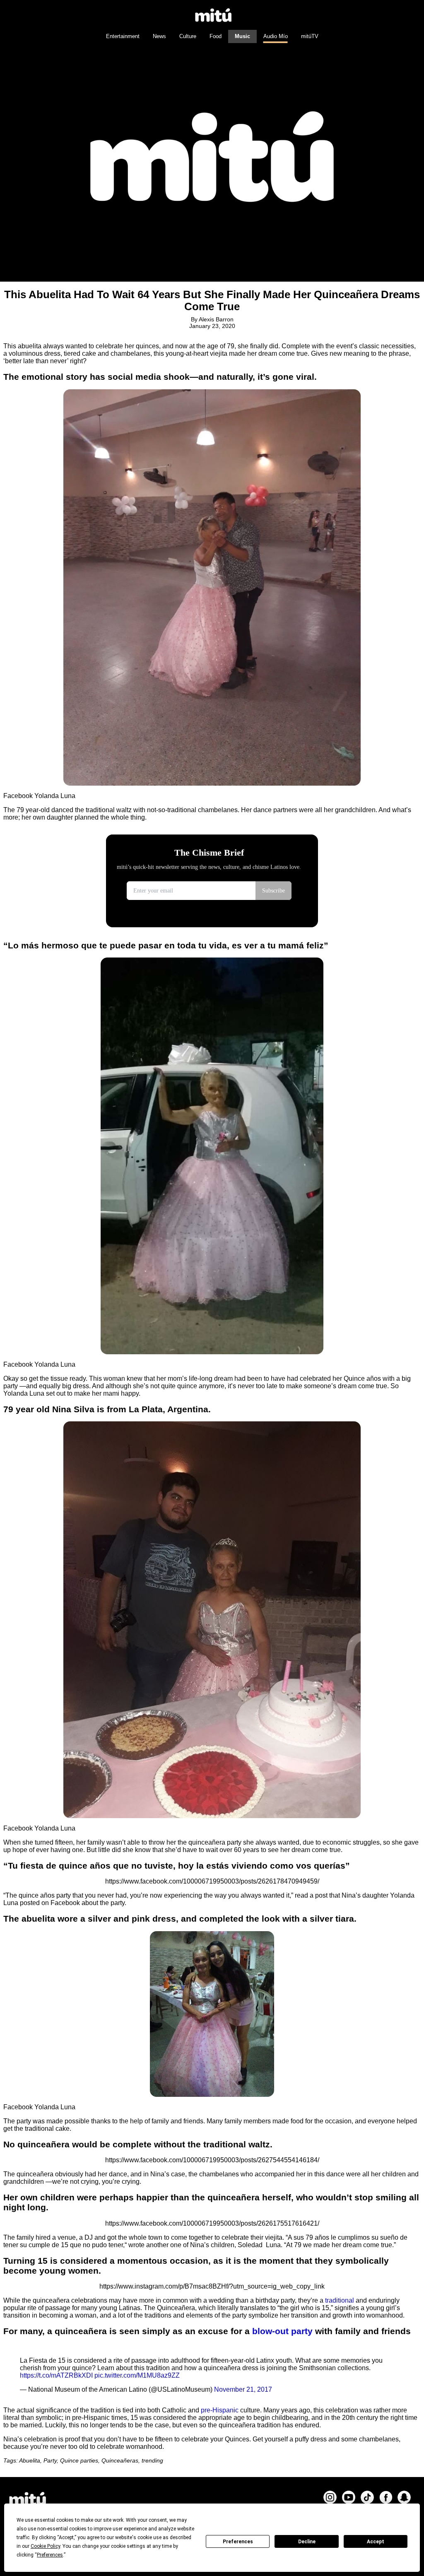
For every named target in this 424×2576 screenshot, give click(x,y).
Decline (307, 2542)
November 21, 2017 (243, 2389)
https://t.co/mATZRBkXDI (56, 2375)
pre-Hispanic (220, 2410)
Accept (376, 2542)
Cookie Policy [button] (45, 2546)
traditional (340, 2300)
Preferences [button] (50, 2555)
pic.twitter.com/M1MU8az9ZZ (137, 2375)
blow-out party (282, 2331)
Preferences (238, 2542)
